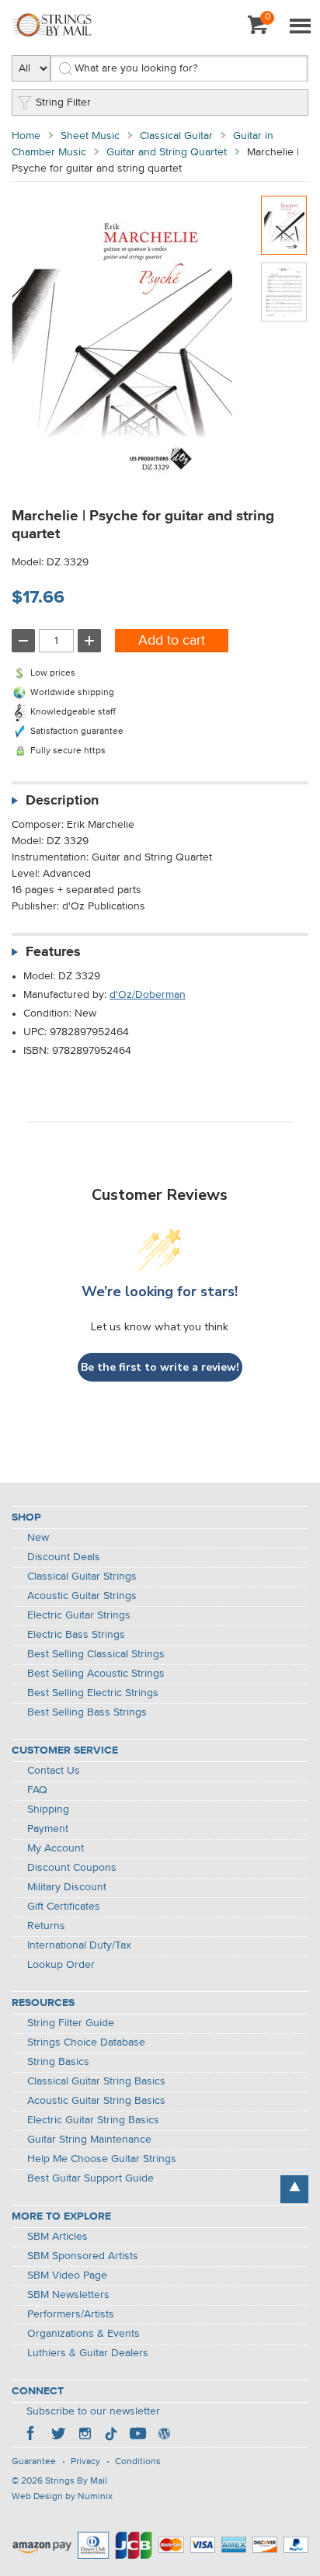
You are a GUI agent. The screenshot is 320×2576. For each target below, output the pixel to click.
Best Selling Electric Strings (93, 1693)
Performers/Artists (71, 2314)
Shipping (48, 1809)
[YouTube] (137, 2435)
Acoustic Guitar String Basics (96, 2101)
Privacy (85, 2462)
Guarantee (34, 2462)
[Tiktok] (111, 2435)
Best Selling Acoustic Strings (96, 1674)
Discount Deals (64, 1557)
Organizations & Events (83, 2334)
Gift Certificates (64, 1907)
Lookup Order (61, 1965)
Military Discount (67, 1887)
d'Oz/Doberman (148, 995)
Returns (46, 1926)
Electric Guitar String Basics (93, 2120)
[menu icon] (300, 27)
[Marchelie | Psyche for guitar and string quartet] (284, 225)
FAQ (37, 1790)
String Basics (58, 2062)
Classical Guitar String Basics (96, 2081)
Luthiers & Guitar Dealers (88, 2353)
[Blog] (164, 2435)
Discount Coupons (72, 1868)
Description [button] (62, 801)
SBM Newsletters (68, 2295)
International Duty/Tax (79, 1945)
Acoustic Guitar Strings (82, 1596)
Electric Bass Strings (76, 1635)
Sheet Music (90, 136)
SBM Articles (57, 2237)
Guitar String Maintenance (89, 2140)
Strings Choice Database (86, 2042)
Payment (48, 1829)
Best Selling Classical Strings (96, 1654)
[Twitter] (58, 2435)
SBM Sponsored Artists (83, 2256)
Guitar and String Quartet (167, 152)
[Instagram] (85, 2435)
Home (26, 136)
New (38, 1538)
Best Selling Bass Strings (87, 1712)
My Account (56, 1848)
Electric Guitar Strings (79, 1615)
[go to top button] (294, 2189)
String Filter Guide (71, 2023)
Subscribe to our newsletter (93, 2411)
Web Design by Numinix (62, 2497)
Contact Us (54, 1771)
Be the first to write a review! (160, 1367)
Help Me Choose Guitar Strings (102, 2159)
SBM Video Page (67, 2275)
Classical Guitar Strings (82, 1577)
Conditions (138, 2462)
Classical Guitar (176, 136)
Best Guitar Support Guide (90, 2178)
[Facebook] (32, 2435)
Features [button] (53, 952)
